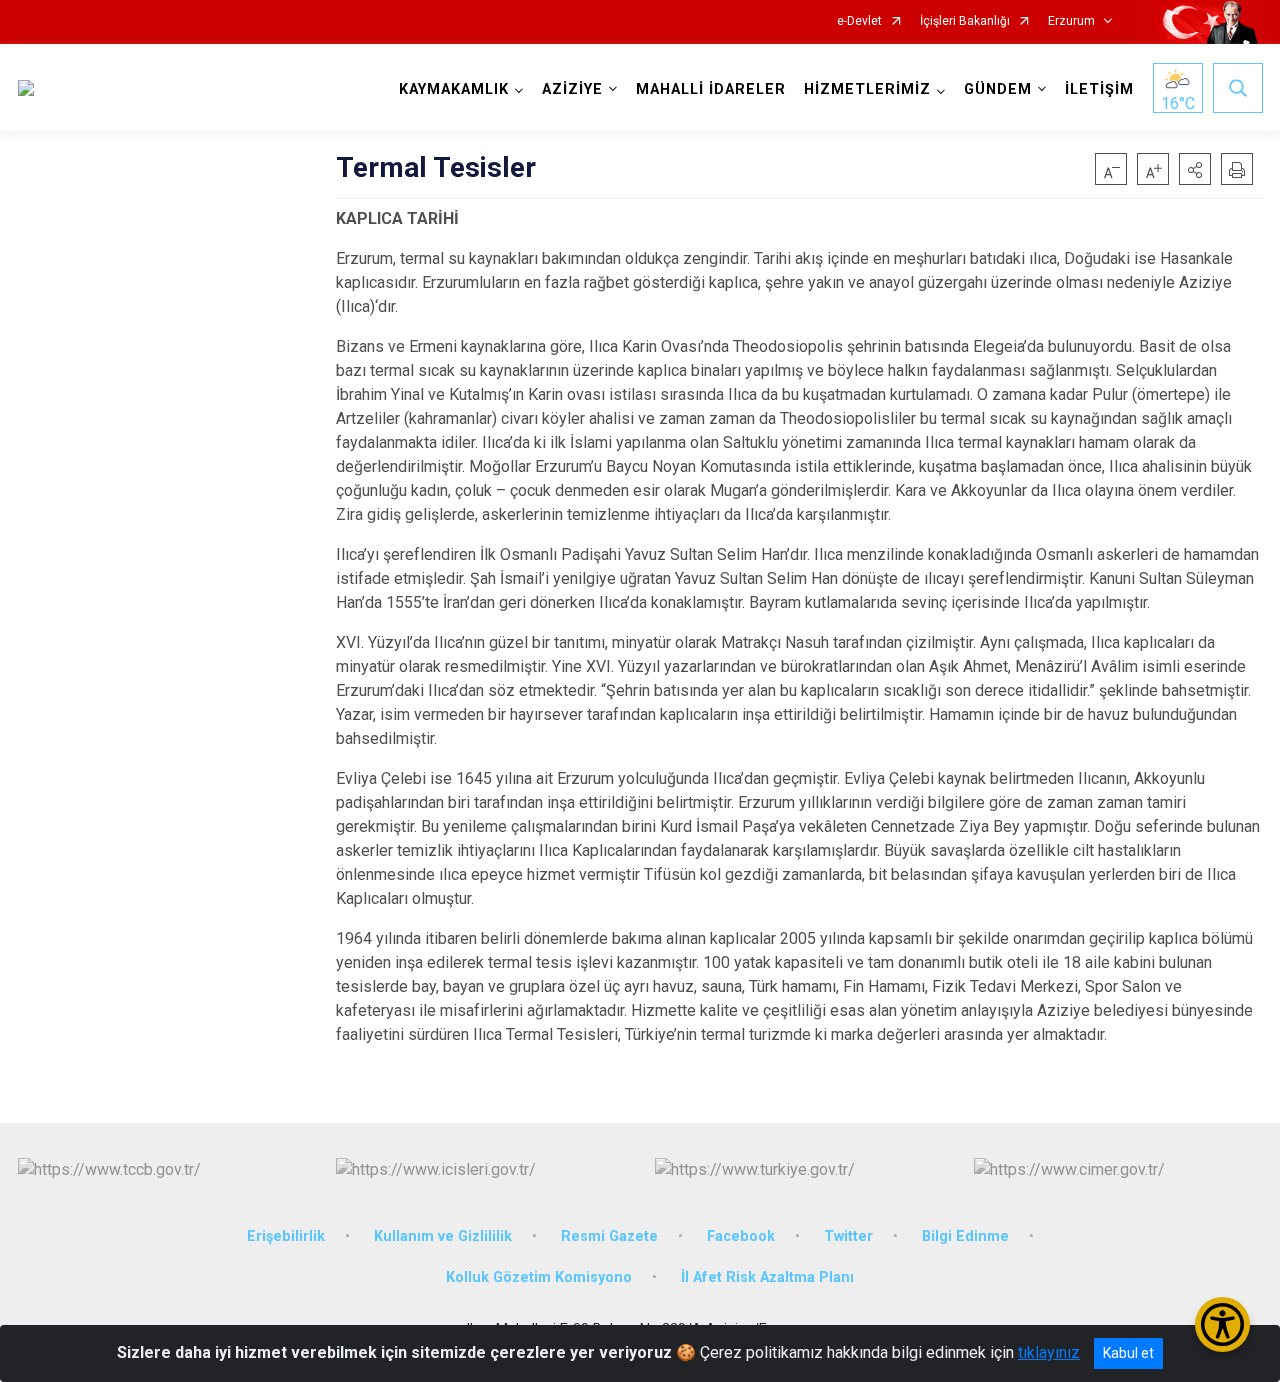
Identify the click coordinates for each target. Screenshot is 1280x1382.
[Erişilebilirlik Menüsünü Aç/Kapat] (1222, 1324)
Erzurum (1071, 21)
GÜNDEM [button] (998, 89)
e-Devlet (859, 21)
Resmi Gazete (609, 1236)
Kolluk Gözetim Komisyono (539, 1277)
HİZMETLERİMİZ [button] (867, 89)
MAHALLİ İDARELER (711, 89)
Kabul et (1128, 1353)
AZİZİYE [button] (572, 89)
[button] (1195, 169)
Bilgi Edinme (965, 1236)
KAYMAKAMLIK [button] (454, 89)
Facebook (741, 1236)
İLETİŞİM (1099, 89)
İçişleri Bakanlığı (965, 21)
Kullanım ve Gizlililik (443, 1236)
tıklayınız (1049, 1352)
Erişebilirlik (286, 1236)
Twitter (848, 1236)
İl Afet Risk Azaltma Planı (767, 1277)
